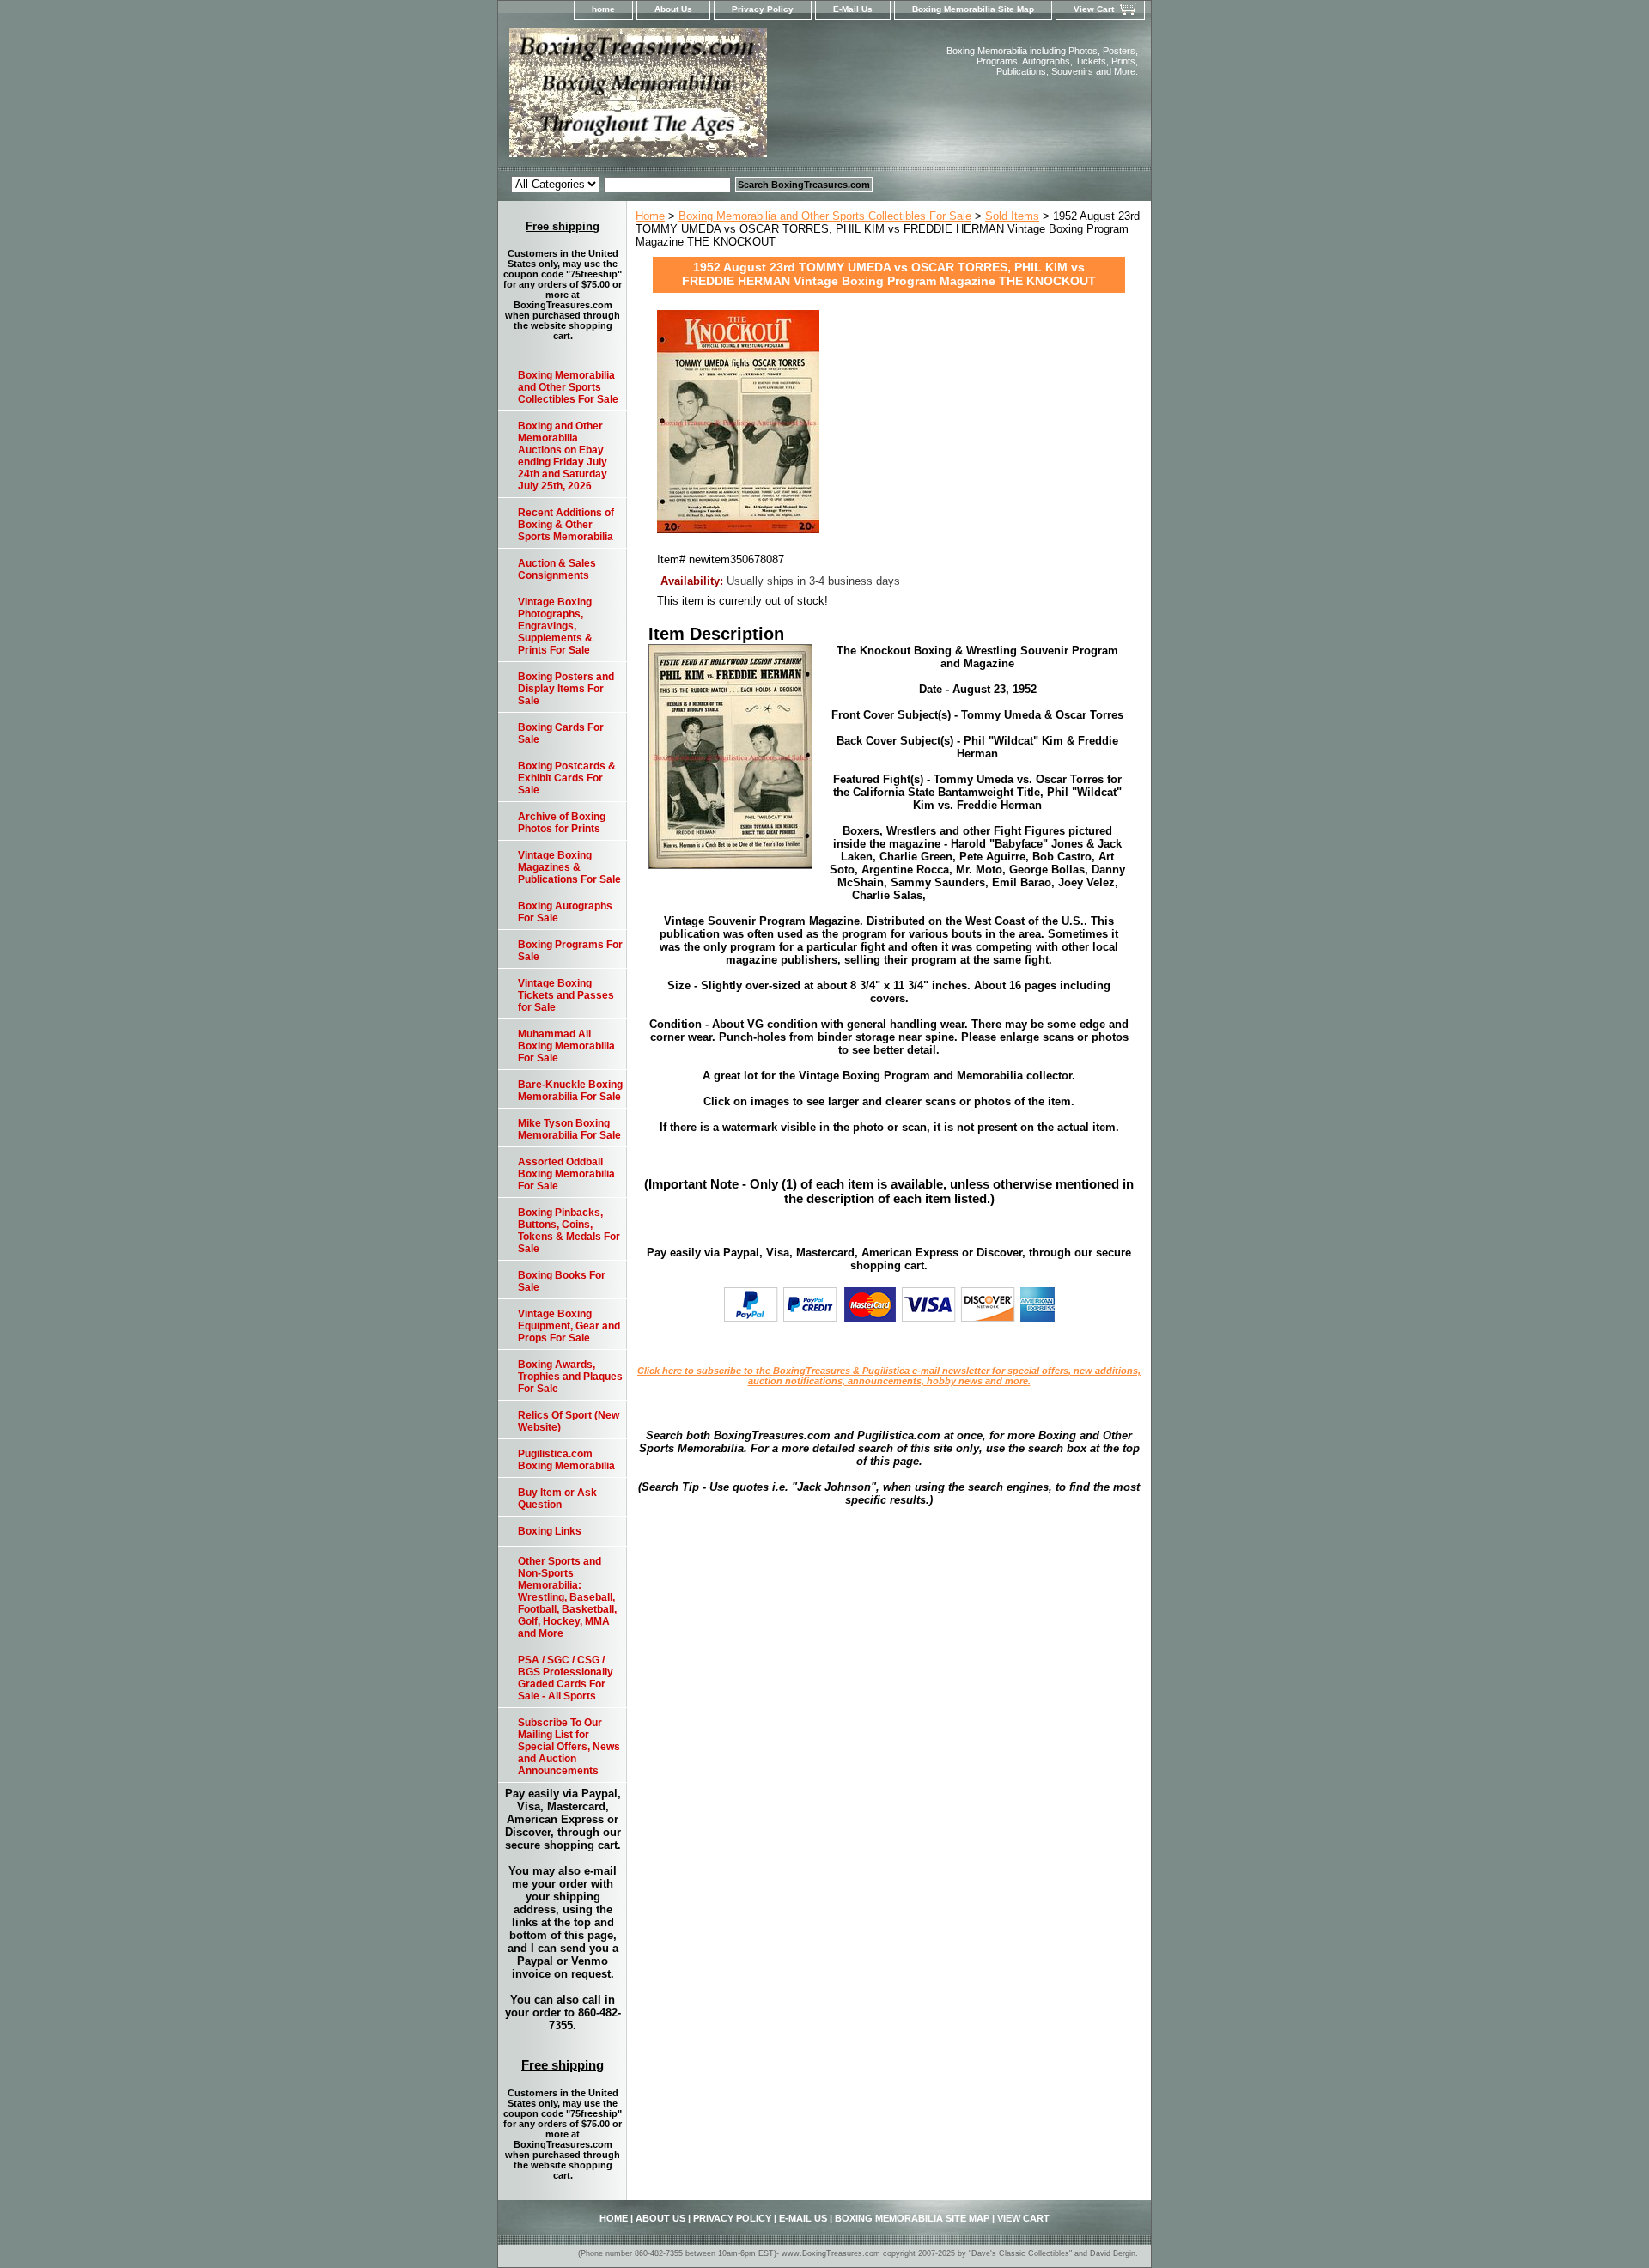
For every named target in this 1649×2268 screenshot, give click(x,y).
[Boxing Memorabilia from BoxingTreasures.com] (713, 98)
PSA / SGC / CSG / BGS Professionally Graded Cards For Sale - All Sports (566, 1678)
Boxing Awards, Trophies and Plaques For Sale (570, 1377)
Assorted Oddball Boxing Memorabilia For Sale (566, 1174)
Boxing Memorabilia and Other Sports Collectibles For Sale (825, 216)
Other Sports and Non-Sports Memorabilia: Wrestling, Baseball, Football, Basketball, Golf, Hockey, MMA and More (567, 1597)
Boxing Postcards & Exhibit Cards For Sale (567, 778)
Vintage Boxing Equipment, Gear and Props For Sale (569, 1326)
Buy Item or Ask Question (557, 1499)
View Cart (1094, 9)
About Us (673, 9)
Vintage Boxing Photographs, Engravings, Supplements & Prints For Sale (555, 626)
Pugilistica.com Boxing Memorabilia (566, 1460)
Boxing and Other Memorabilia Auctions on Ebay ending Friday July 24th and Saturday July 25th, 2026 (563, 456)
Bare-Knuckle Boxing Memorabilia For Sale (570, 1091)
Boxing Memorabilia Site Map (973, 9)
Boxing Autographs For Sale (565, 912)
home (603, 9)
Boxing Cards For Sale (561, 733)
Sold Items (1012, 216)
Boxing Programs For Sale (570, 951)
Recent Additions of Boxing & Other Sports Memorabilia (566, 525)
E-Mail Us (853, 9)
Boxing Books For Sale (562, 1281)
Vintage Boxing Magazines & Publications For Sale (569, 867)
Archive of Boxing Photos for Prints (562, 823)
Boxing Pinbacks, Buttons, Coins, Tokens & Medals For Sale (569, 1231)
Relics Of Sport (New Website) (569, 1421)
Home (650, 216)
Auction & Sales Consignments (557, 569)
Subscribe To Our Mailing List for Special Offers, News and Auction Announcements (569, 1747)
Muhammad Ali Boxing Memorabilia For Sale (566, 1046)
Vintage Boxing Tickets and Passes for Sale (566, 995)
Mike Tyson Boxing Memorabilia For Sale (569, 1129)
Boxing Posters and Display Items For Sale (566, 689)
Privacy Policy (763, 9)
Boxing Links (550, 1531)
